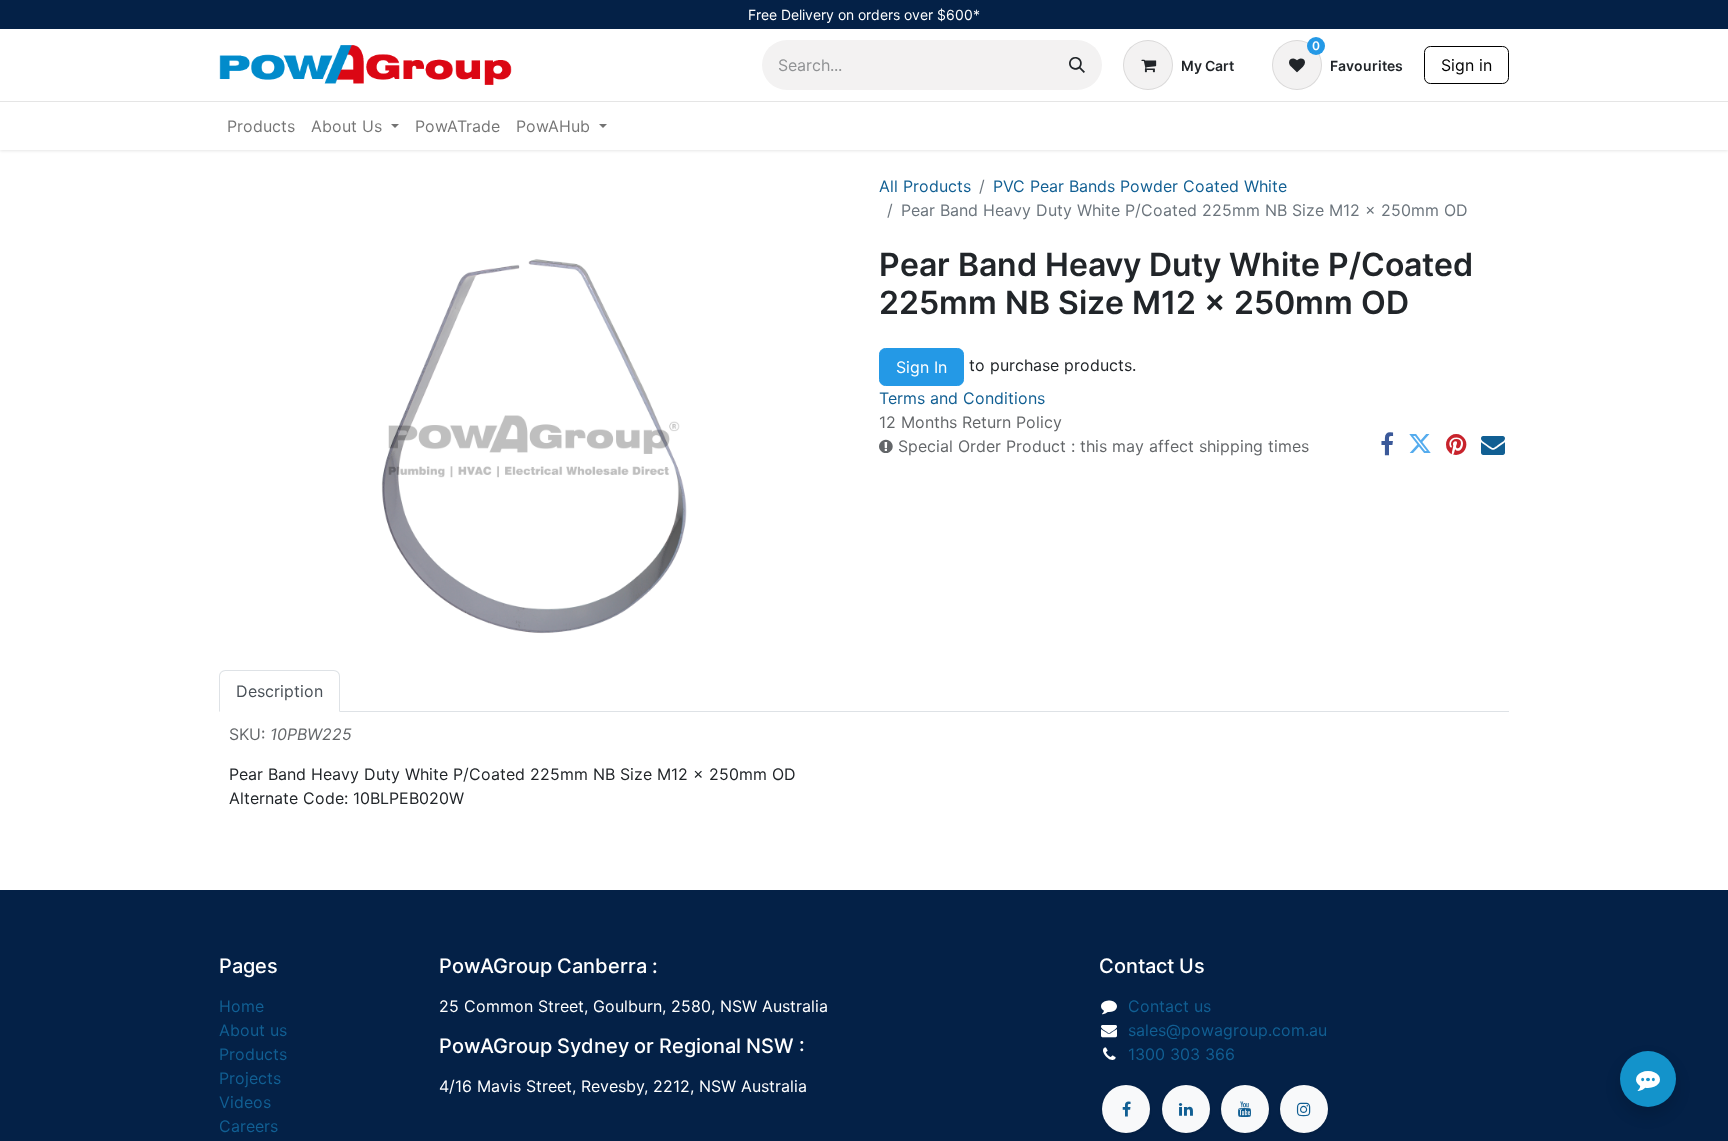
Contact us (1169, 1006)
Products (253, 1054)
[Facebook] (1387, 444)
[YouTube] (1245, 1109)
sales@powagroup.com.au (1227, 1030)
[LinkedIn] (1186, 1109)
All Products (925, 186)
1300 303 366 (1181, 1054)
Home (241, 1006)
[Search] (1077, 65)
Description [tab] (279, 691)
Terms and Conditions (962, 398)
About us (253, 1030)
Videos (245, 1102)
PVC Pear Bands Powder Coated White (1140, 186)
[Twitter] (1420, 444)
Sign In (921, 367)
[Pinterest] (1456, 444)
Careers (248, 1126)
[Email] (1493, 444)
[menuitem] (261, 126)
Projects (250, 1078)
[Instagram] (1304, 1109)
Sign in (1466, 65)
